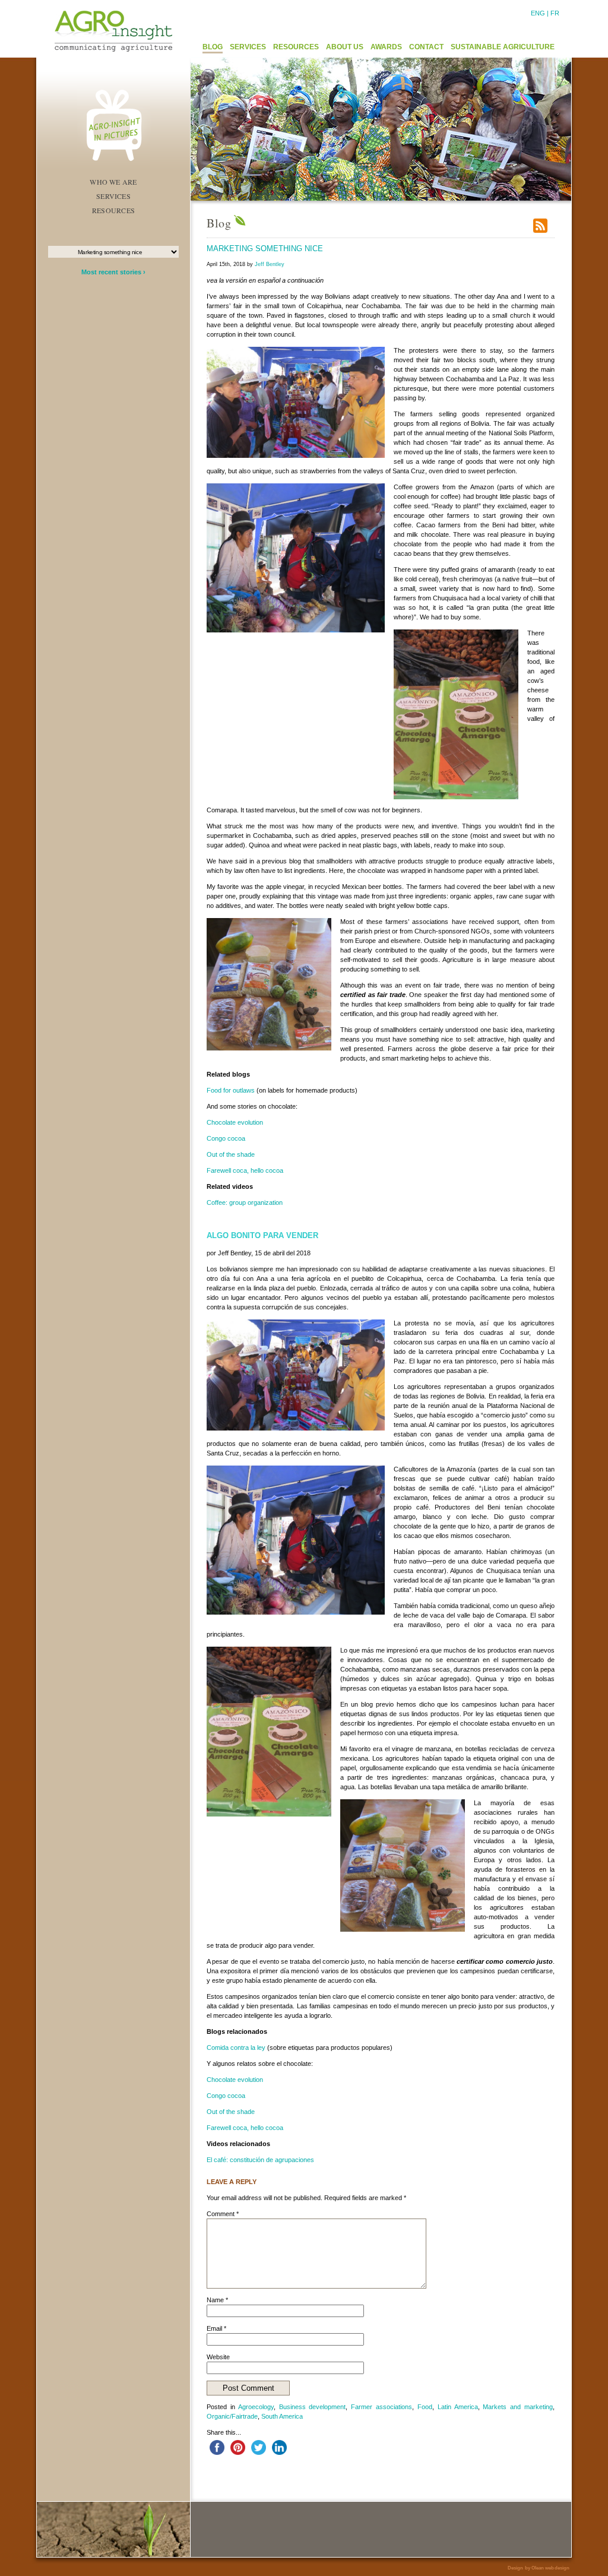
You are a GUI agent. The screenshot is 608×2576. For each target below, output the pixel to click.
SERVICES (248, 47)
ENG (538, 13)
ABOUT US (345, 47)
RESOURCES (296, 47)
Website (218, 2357)
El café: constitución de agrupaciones (260, 2160)
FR (555, 13)
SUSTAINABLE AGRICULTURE (503, 47)
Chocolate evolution (235, 1122)
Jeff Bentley (270, 264)
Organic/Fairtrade (232, 2416)
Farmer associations (381, 2407)
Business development (313, 2407)
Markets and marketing (518, 2407)
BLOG (213, 47)
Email (216, 2328)
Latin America (458, 2407)
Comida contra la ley (236, 2047)
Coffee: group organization (245, 1202)
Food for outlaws (231, 1090)
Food (425, 2407)
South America (282, 2416)
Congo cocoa (226, 1138)
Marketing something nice (265, 249)
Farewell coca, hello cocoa (245, 1170)
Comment (223, 2214)
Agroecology (256, 2407)
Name (217, 2300)
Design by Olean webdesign (539, 2568)
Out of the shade (231, 1154)
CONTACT (426, 47)
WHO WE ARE (113, 182)
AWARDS (386, 47)
